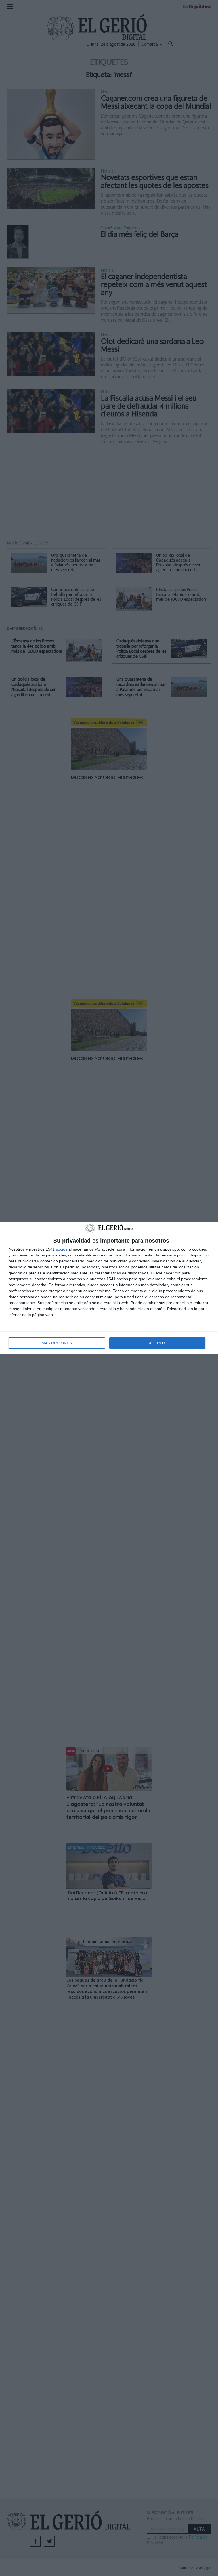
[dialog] (109, 1288)
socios (62, 1249)
